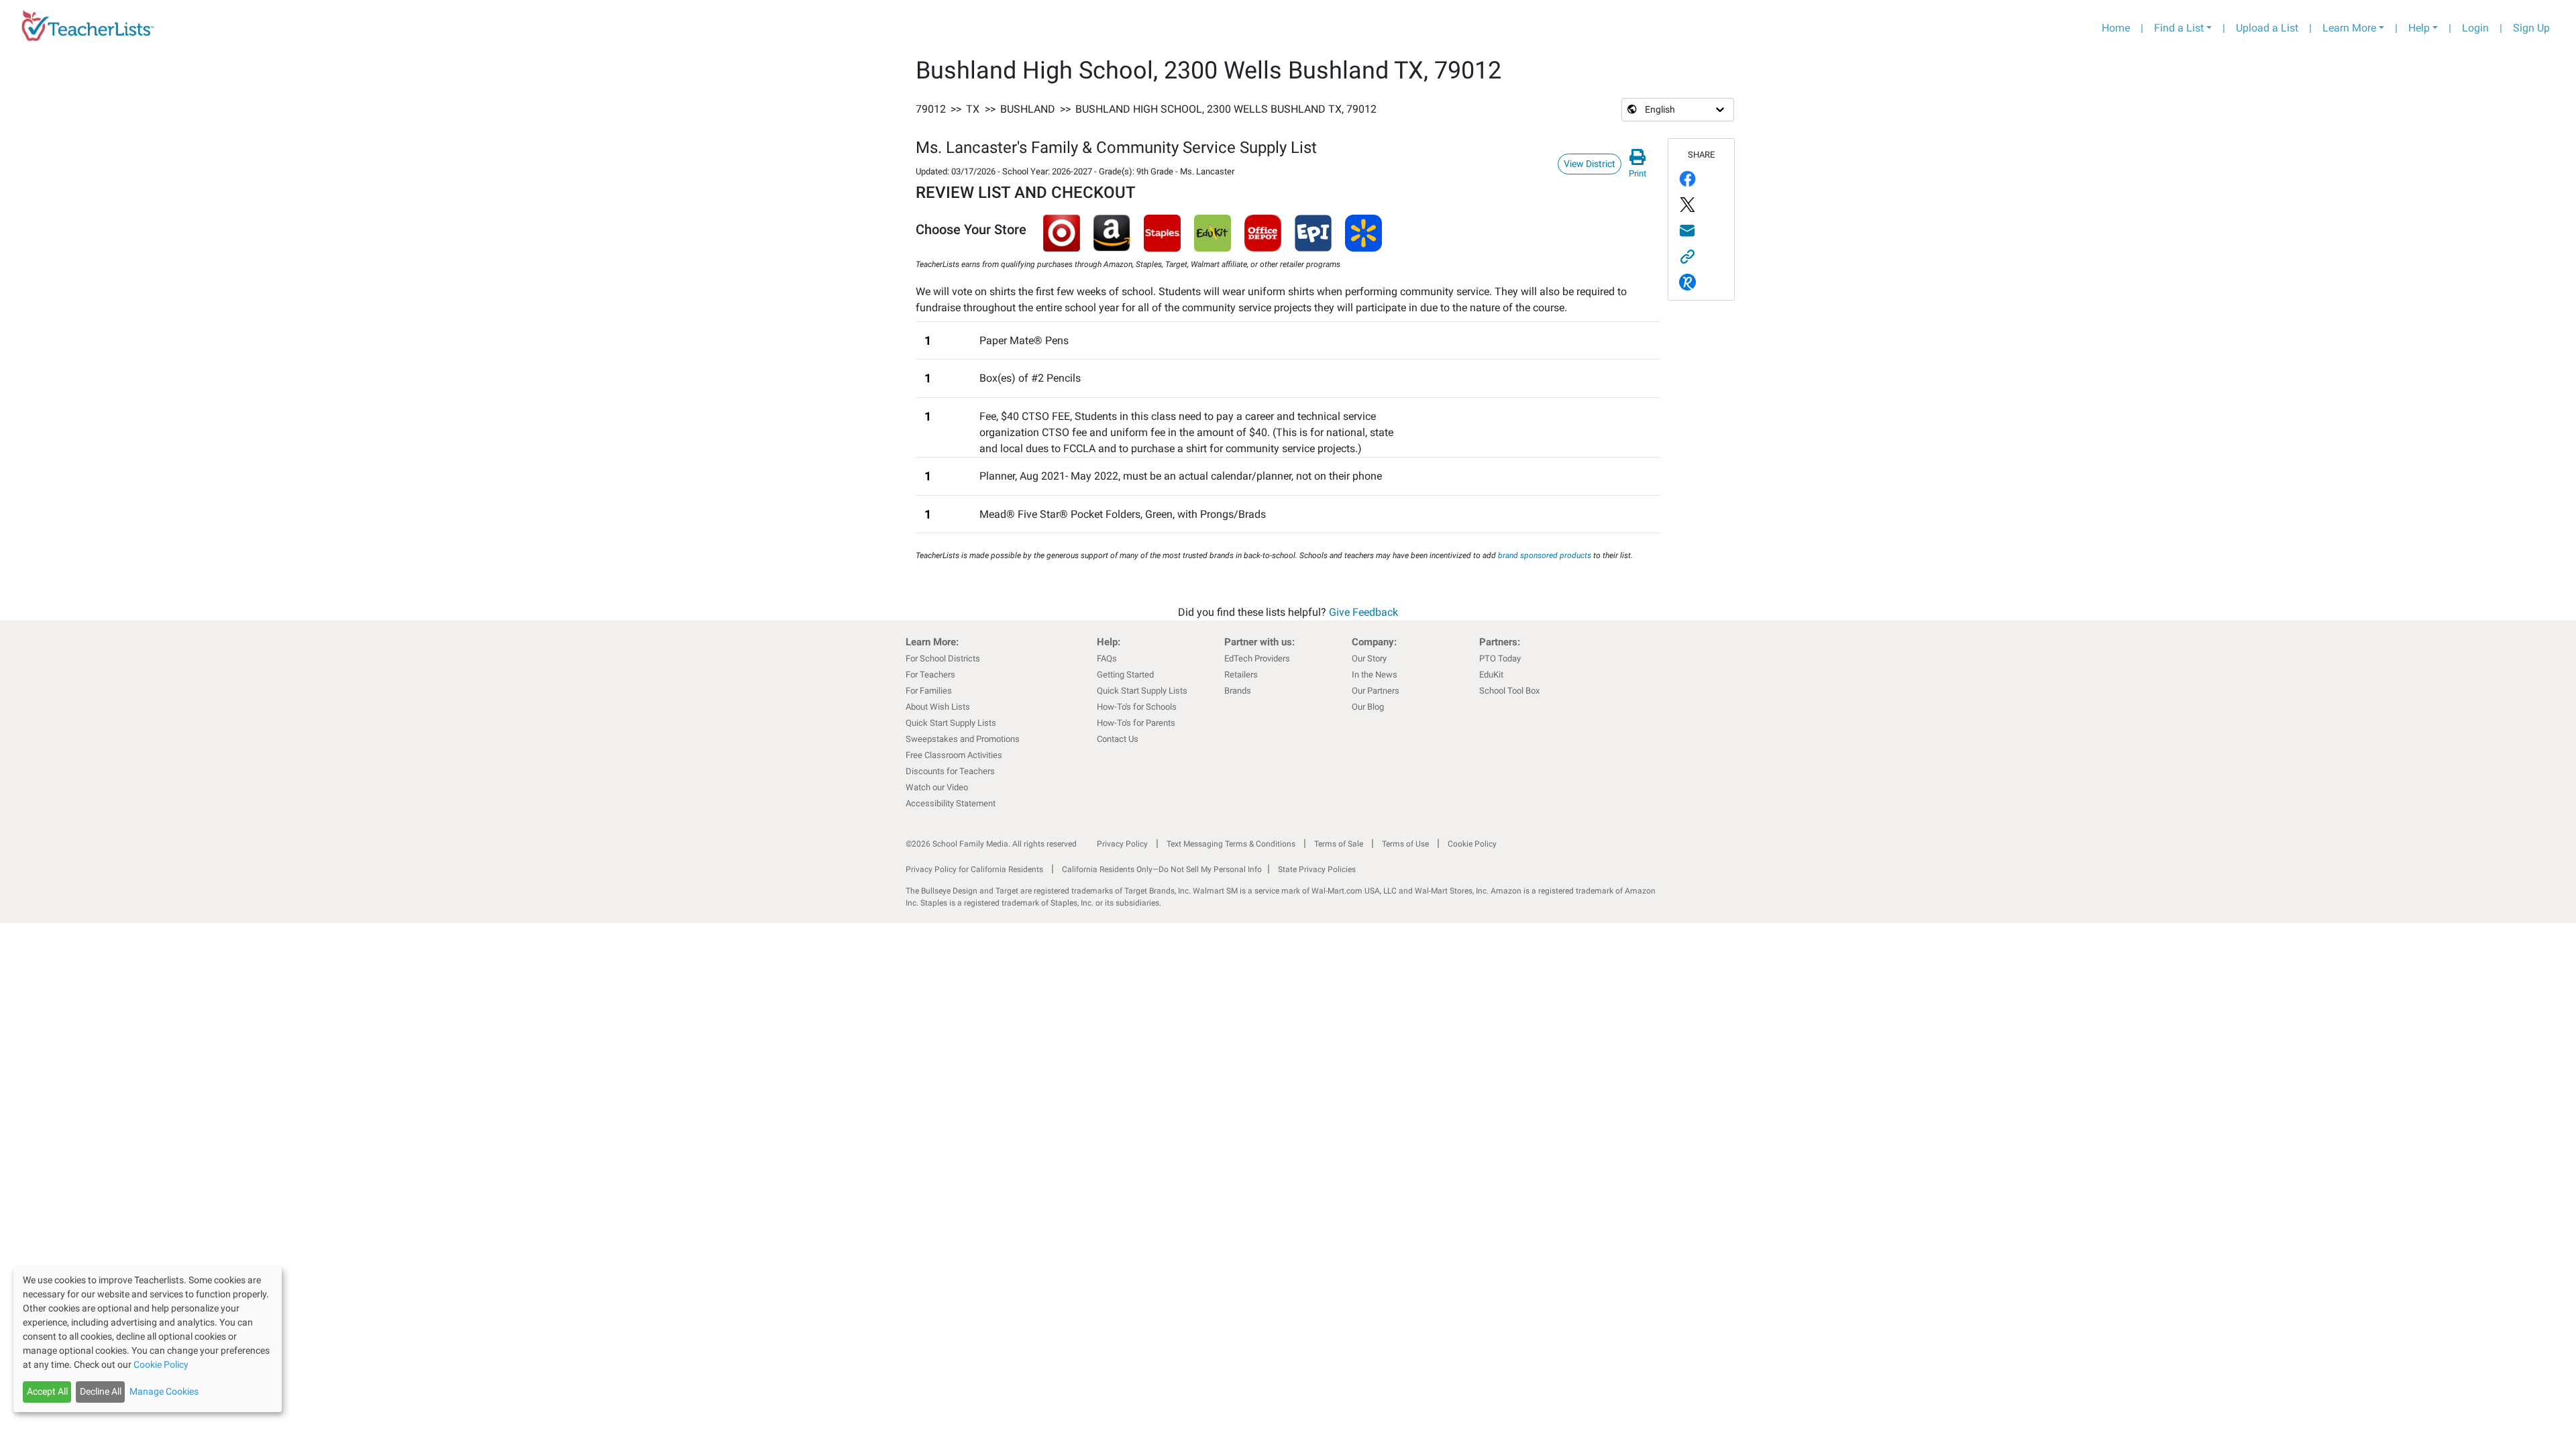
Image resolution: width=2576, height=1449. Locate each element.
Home (2116, 28)
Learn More (2349, 28)
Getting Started (1125, 675)
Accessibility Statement (951, 803)
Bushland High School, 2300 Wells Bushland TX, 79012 (1226, 109)
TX (973, 109)
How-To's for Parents (1136, 723)
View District (1590, 164)
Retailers (1241, 675)
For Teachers (930, 675)
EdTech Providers (1257, 658)
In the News (1375, 675)
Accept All (47, 1391)
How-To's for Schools (1137, 707)
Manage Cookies (164, 1391)
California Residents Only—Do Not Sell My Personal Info (1162, 869)
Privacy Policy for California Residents (974, 869)
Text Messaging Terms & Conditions (1231, 844)
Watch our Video (937, 787)
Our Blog (1368, 707)
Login (2475, 28)
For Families (929, 691)
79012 (931, 109)
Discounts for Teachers (950, 771)
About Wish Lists (938, 707)
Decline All (101, 1391)
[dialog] (148, 1339)
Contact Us (1118, 739)
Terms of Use (1405, 844)
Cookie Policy (1472, 844)
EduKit (1491, 675)
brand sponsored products (1545, 555)
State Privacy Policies (1317, 869)
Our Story (1369, 658)
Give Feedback (1363, 612)
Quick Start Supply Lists (951, 723)
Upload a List (2267, 28)
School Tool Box (1509, 691)
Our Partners (1376, 691)
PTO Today (1500, 658)
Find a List (2179, 28)
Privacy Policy (1122, 844)
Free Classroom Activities (954, 755)
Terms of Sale (1339, 844)
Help (2419, 28)
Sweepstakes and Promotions (963, 739)
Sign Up (2531, 28)
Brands (1238, 691)
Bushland (1028, 109)
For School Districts (943, 658)
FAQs (1107, 658)
